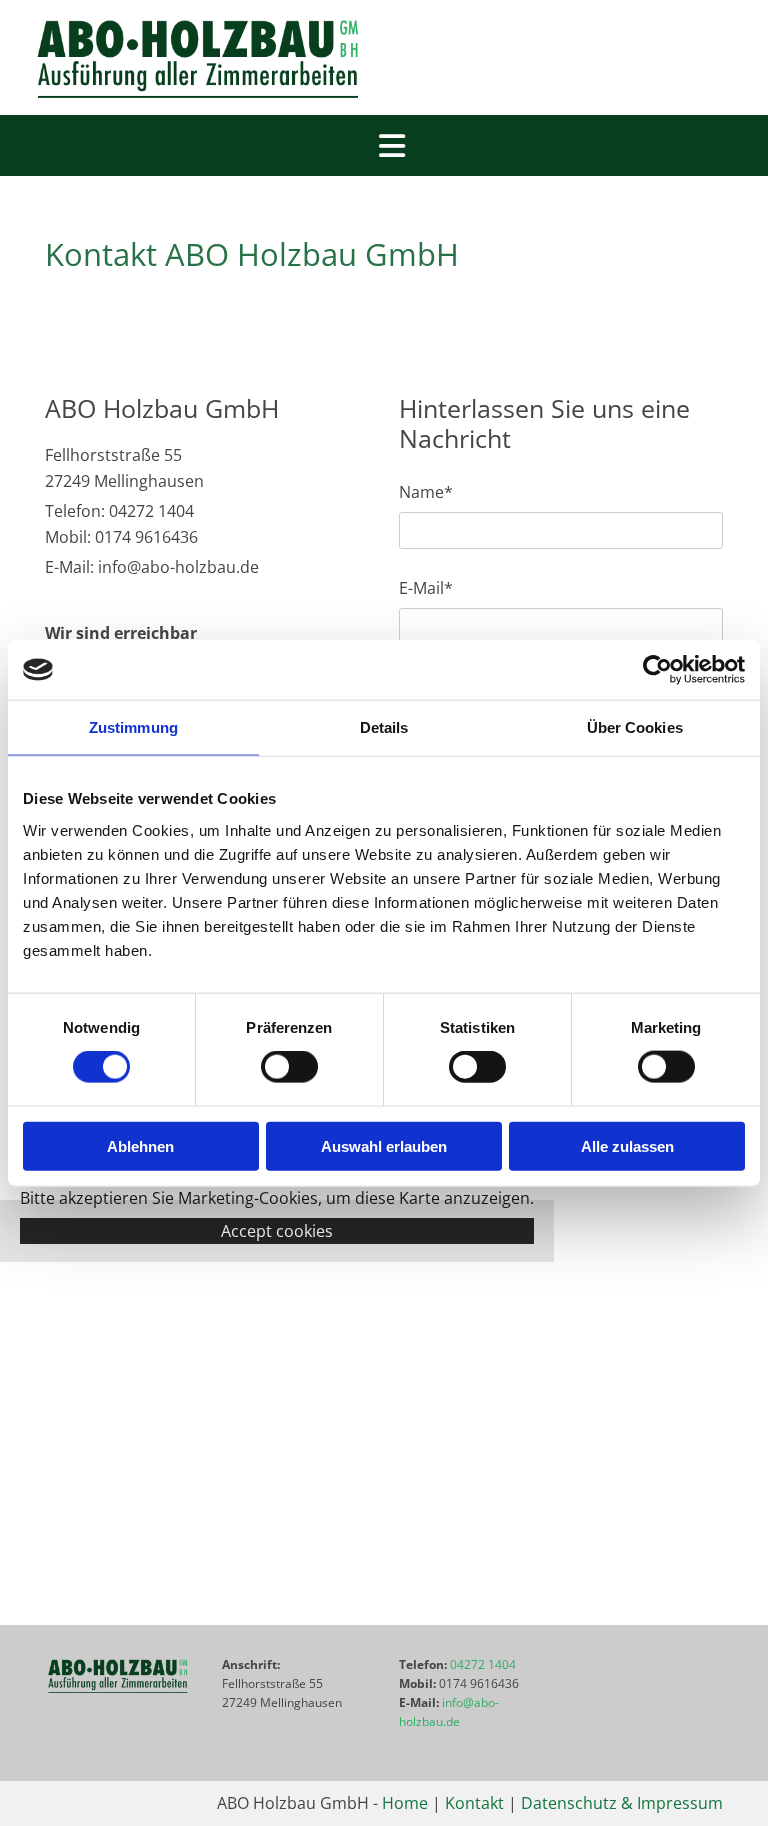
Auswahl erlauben (384, 1145)
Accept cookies (277, 1231)
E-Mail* (426, 588)
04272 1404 (483, 1664)
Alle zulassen (627, 1145)
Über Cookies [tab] (635, 727)
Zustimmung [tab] (133, 727)
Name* (426, 492)
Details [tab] (384, 727)
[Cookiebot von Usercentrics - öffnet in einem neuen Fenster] (657, 670)
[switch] (289, 1067)
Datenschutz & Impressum (622, 1803)
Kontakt (474, 1803)
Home (405, 1803)
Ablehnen (140, 1145)
